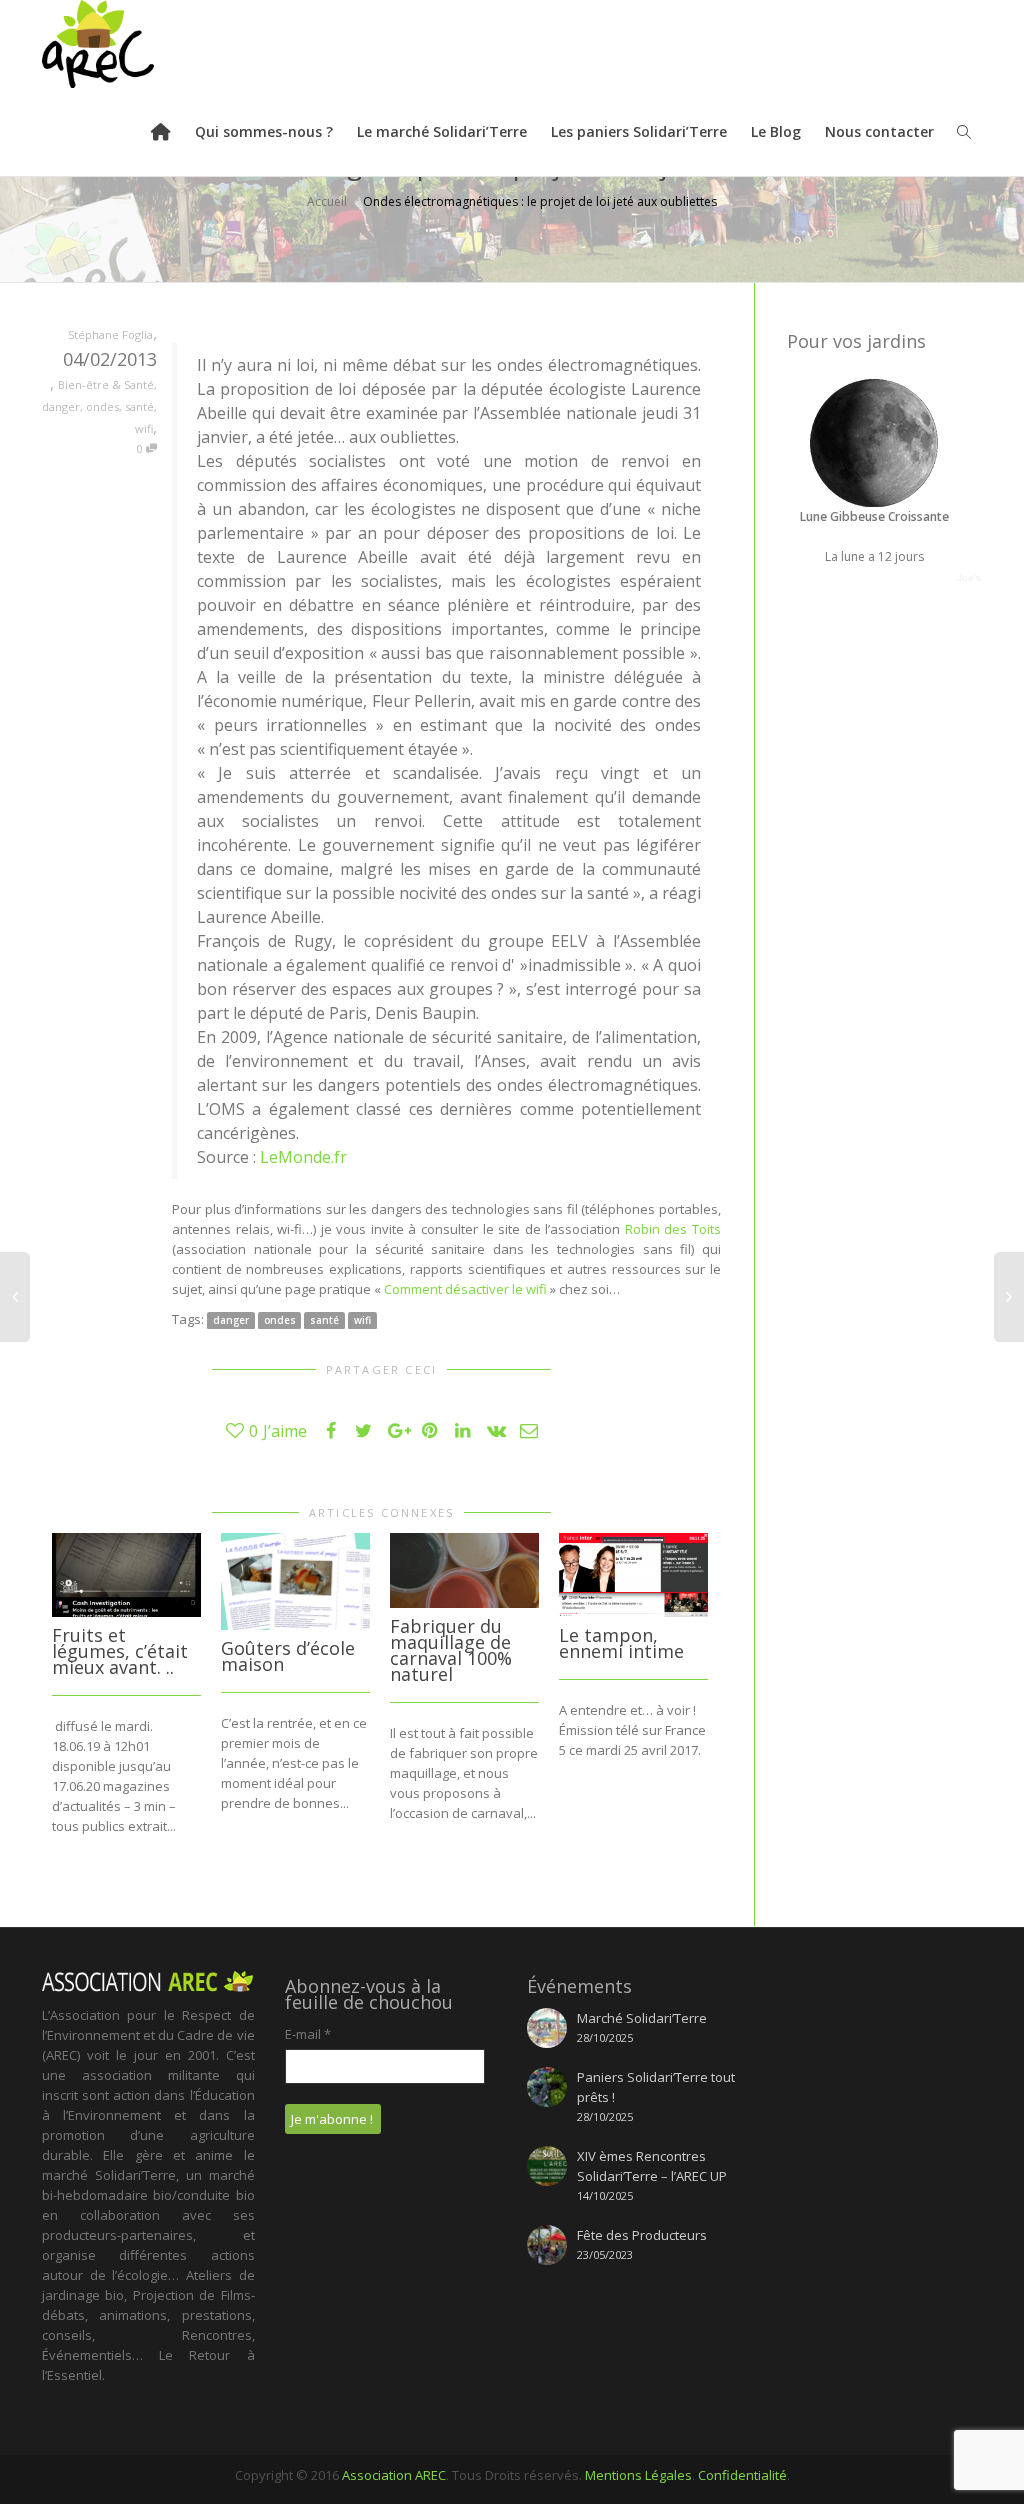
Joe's (969, 577)
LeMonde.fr (303, 1157)
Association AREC (394, 2475)
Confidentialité (742, 2475)
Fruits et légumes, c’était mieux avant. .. (120, 1651)
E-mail (308, 2034)
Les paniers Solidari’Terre (639, 131)
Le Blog (776, 131)
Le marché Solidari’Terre (442, 131)
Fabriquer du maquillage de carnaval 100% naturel (451, 1650)
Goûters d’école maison (288, 1656)
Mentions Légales (638, 2475)
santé (139, 406)
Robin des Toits (673, 1229)
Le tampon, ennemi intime (621, 1643)
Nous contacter (879, 131)
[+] (126, 1575)
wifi (144, 428)
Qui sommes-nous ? (264, 131)
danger (61, 406)
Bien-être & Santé (106, 384)
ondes (102, 406)
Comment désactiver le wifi (465, 1289)
